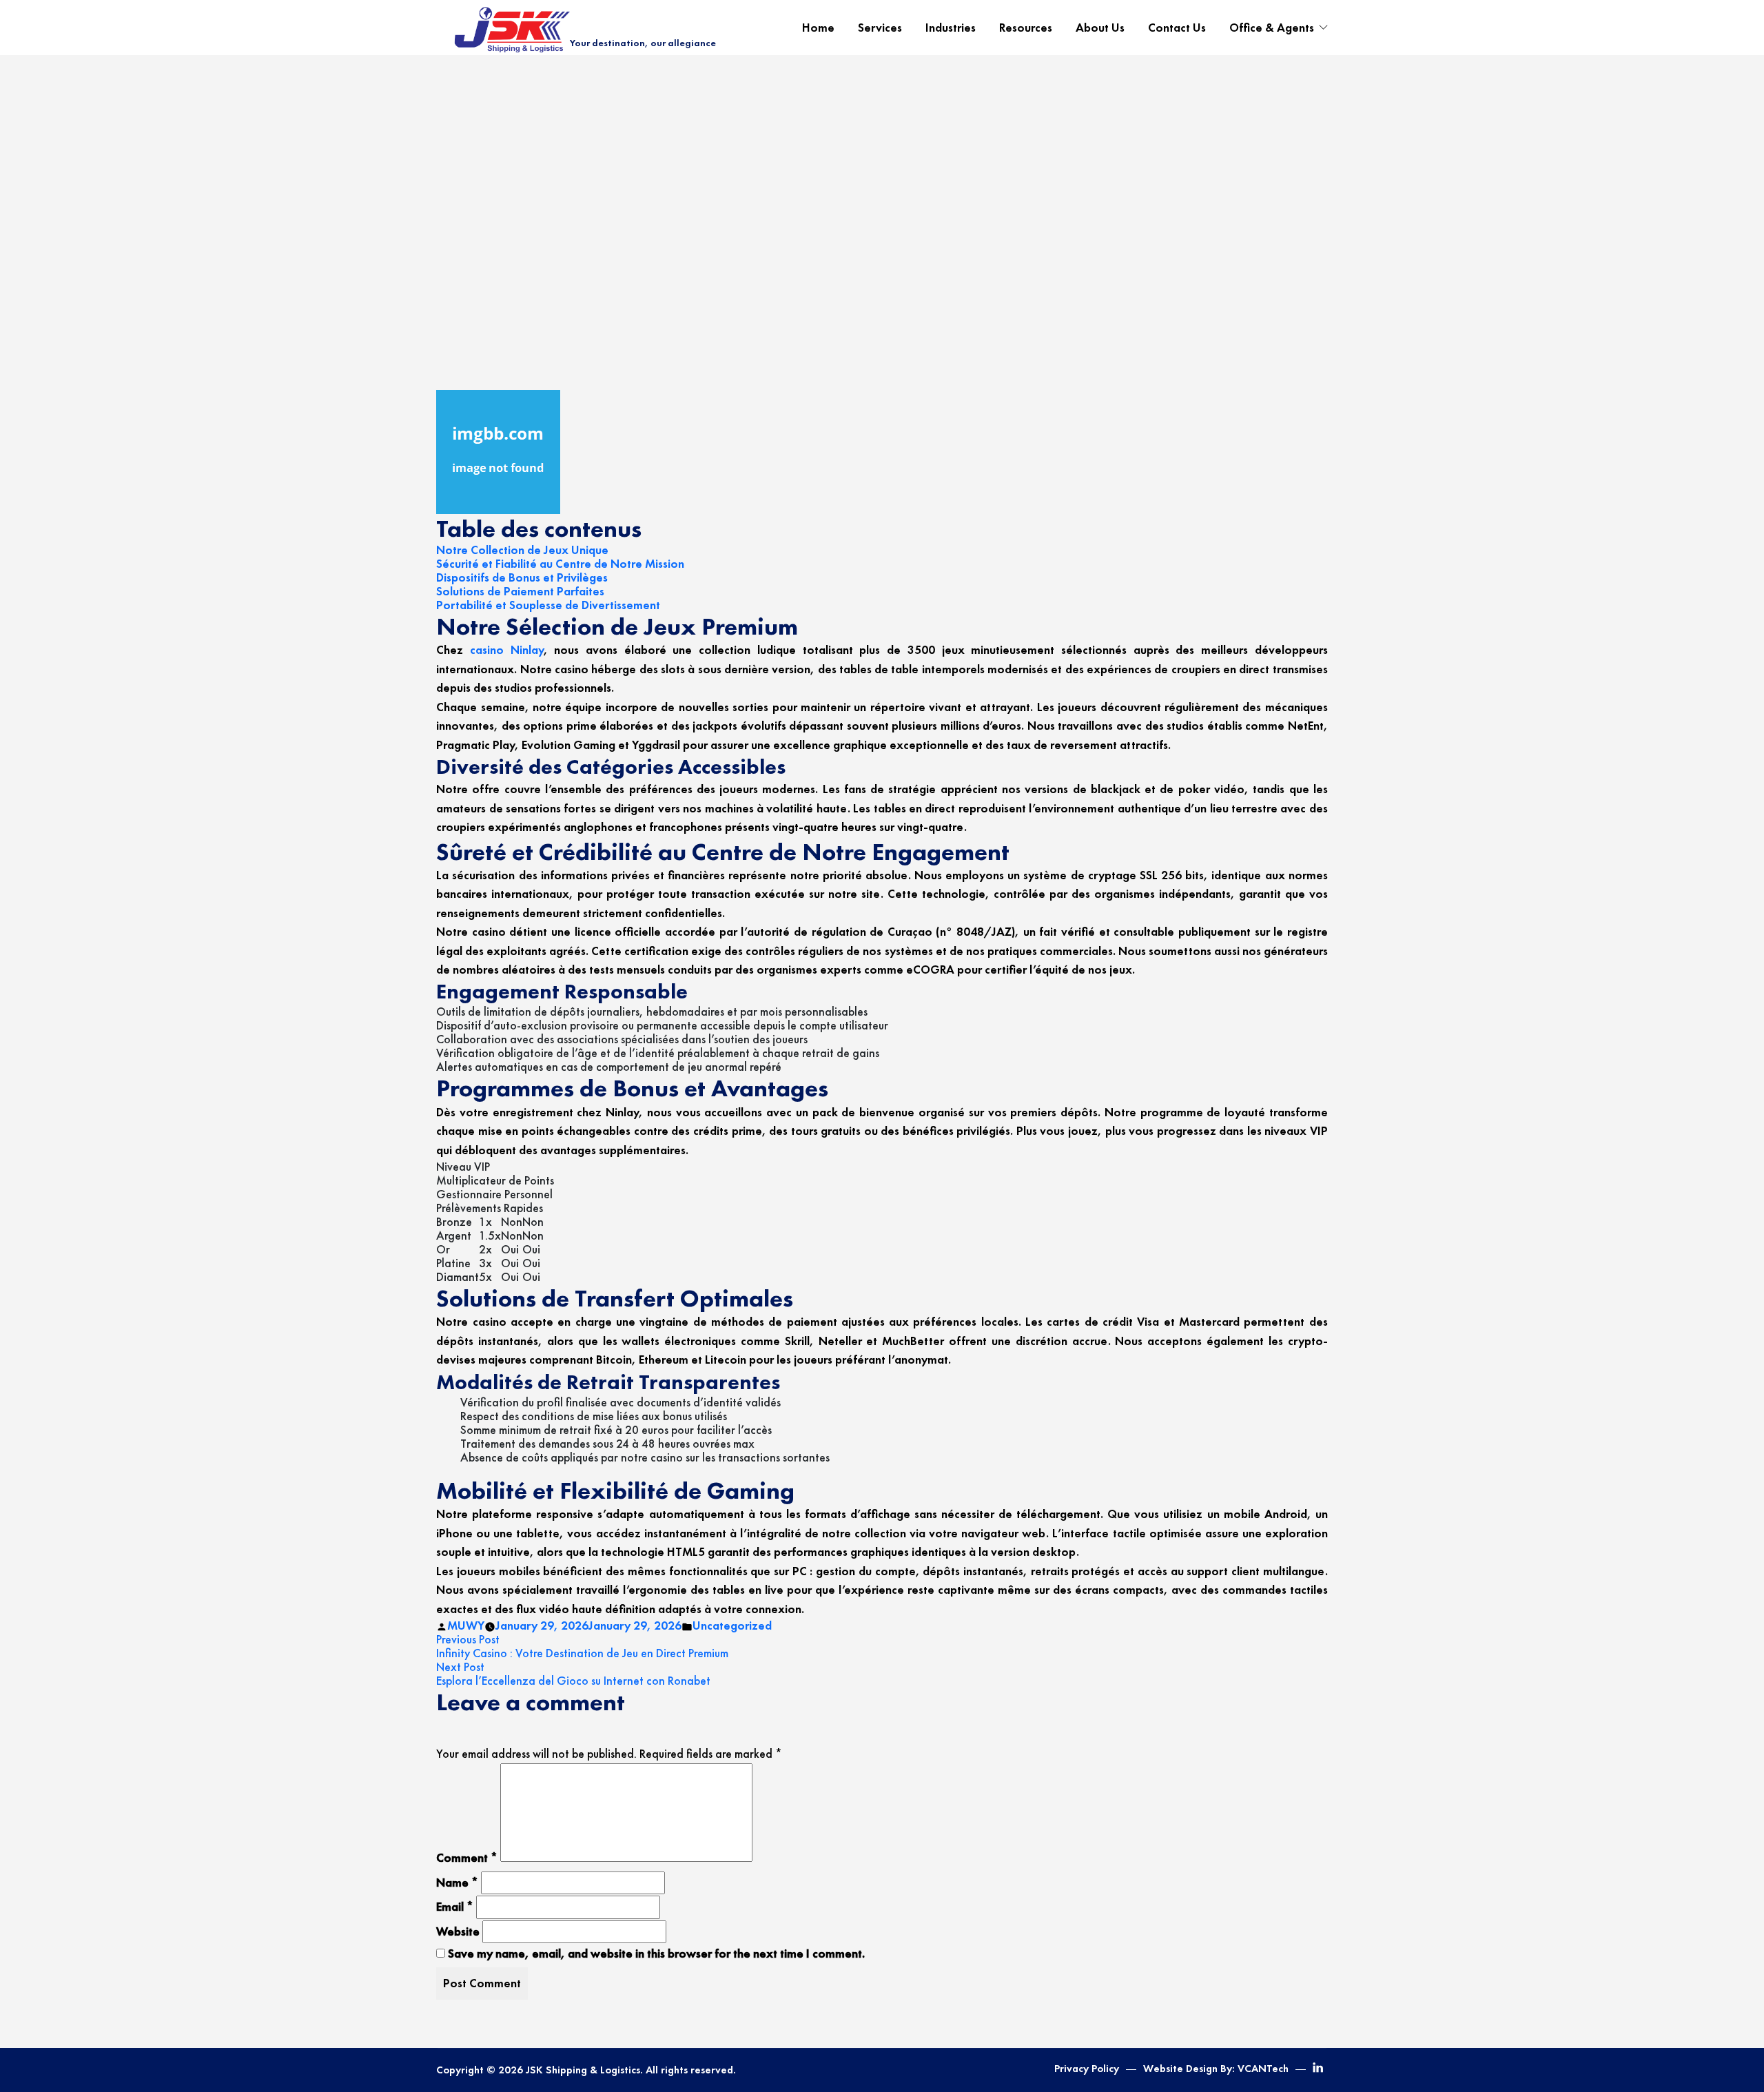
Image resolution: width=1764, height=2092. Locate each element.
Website (458, 1931)
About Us (1100, 28)
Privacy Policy (1087, 2069)
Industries (951, 28)
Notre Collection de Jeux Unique (522, 550)
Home (818, 28)
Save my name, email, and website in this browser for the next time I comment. (656, 1953)
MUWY (466, 1626)
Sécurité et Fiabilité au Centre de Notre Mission (560, 564)
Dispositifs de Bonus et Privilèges (522, 577)
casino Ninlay (507, 650)
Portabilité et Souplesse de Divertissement (548, 605)
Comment (467, 1858)
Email (455, 1907)
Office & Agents (1272, 28)
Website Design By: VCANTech (1216, 2069)
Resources (1026, 28)
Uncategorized (732, 1626)
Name (457, 1883)
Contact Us (1177, 28)
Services (880, 28)
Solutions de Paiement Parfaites (520, 591)
